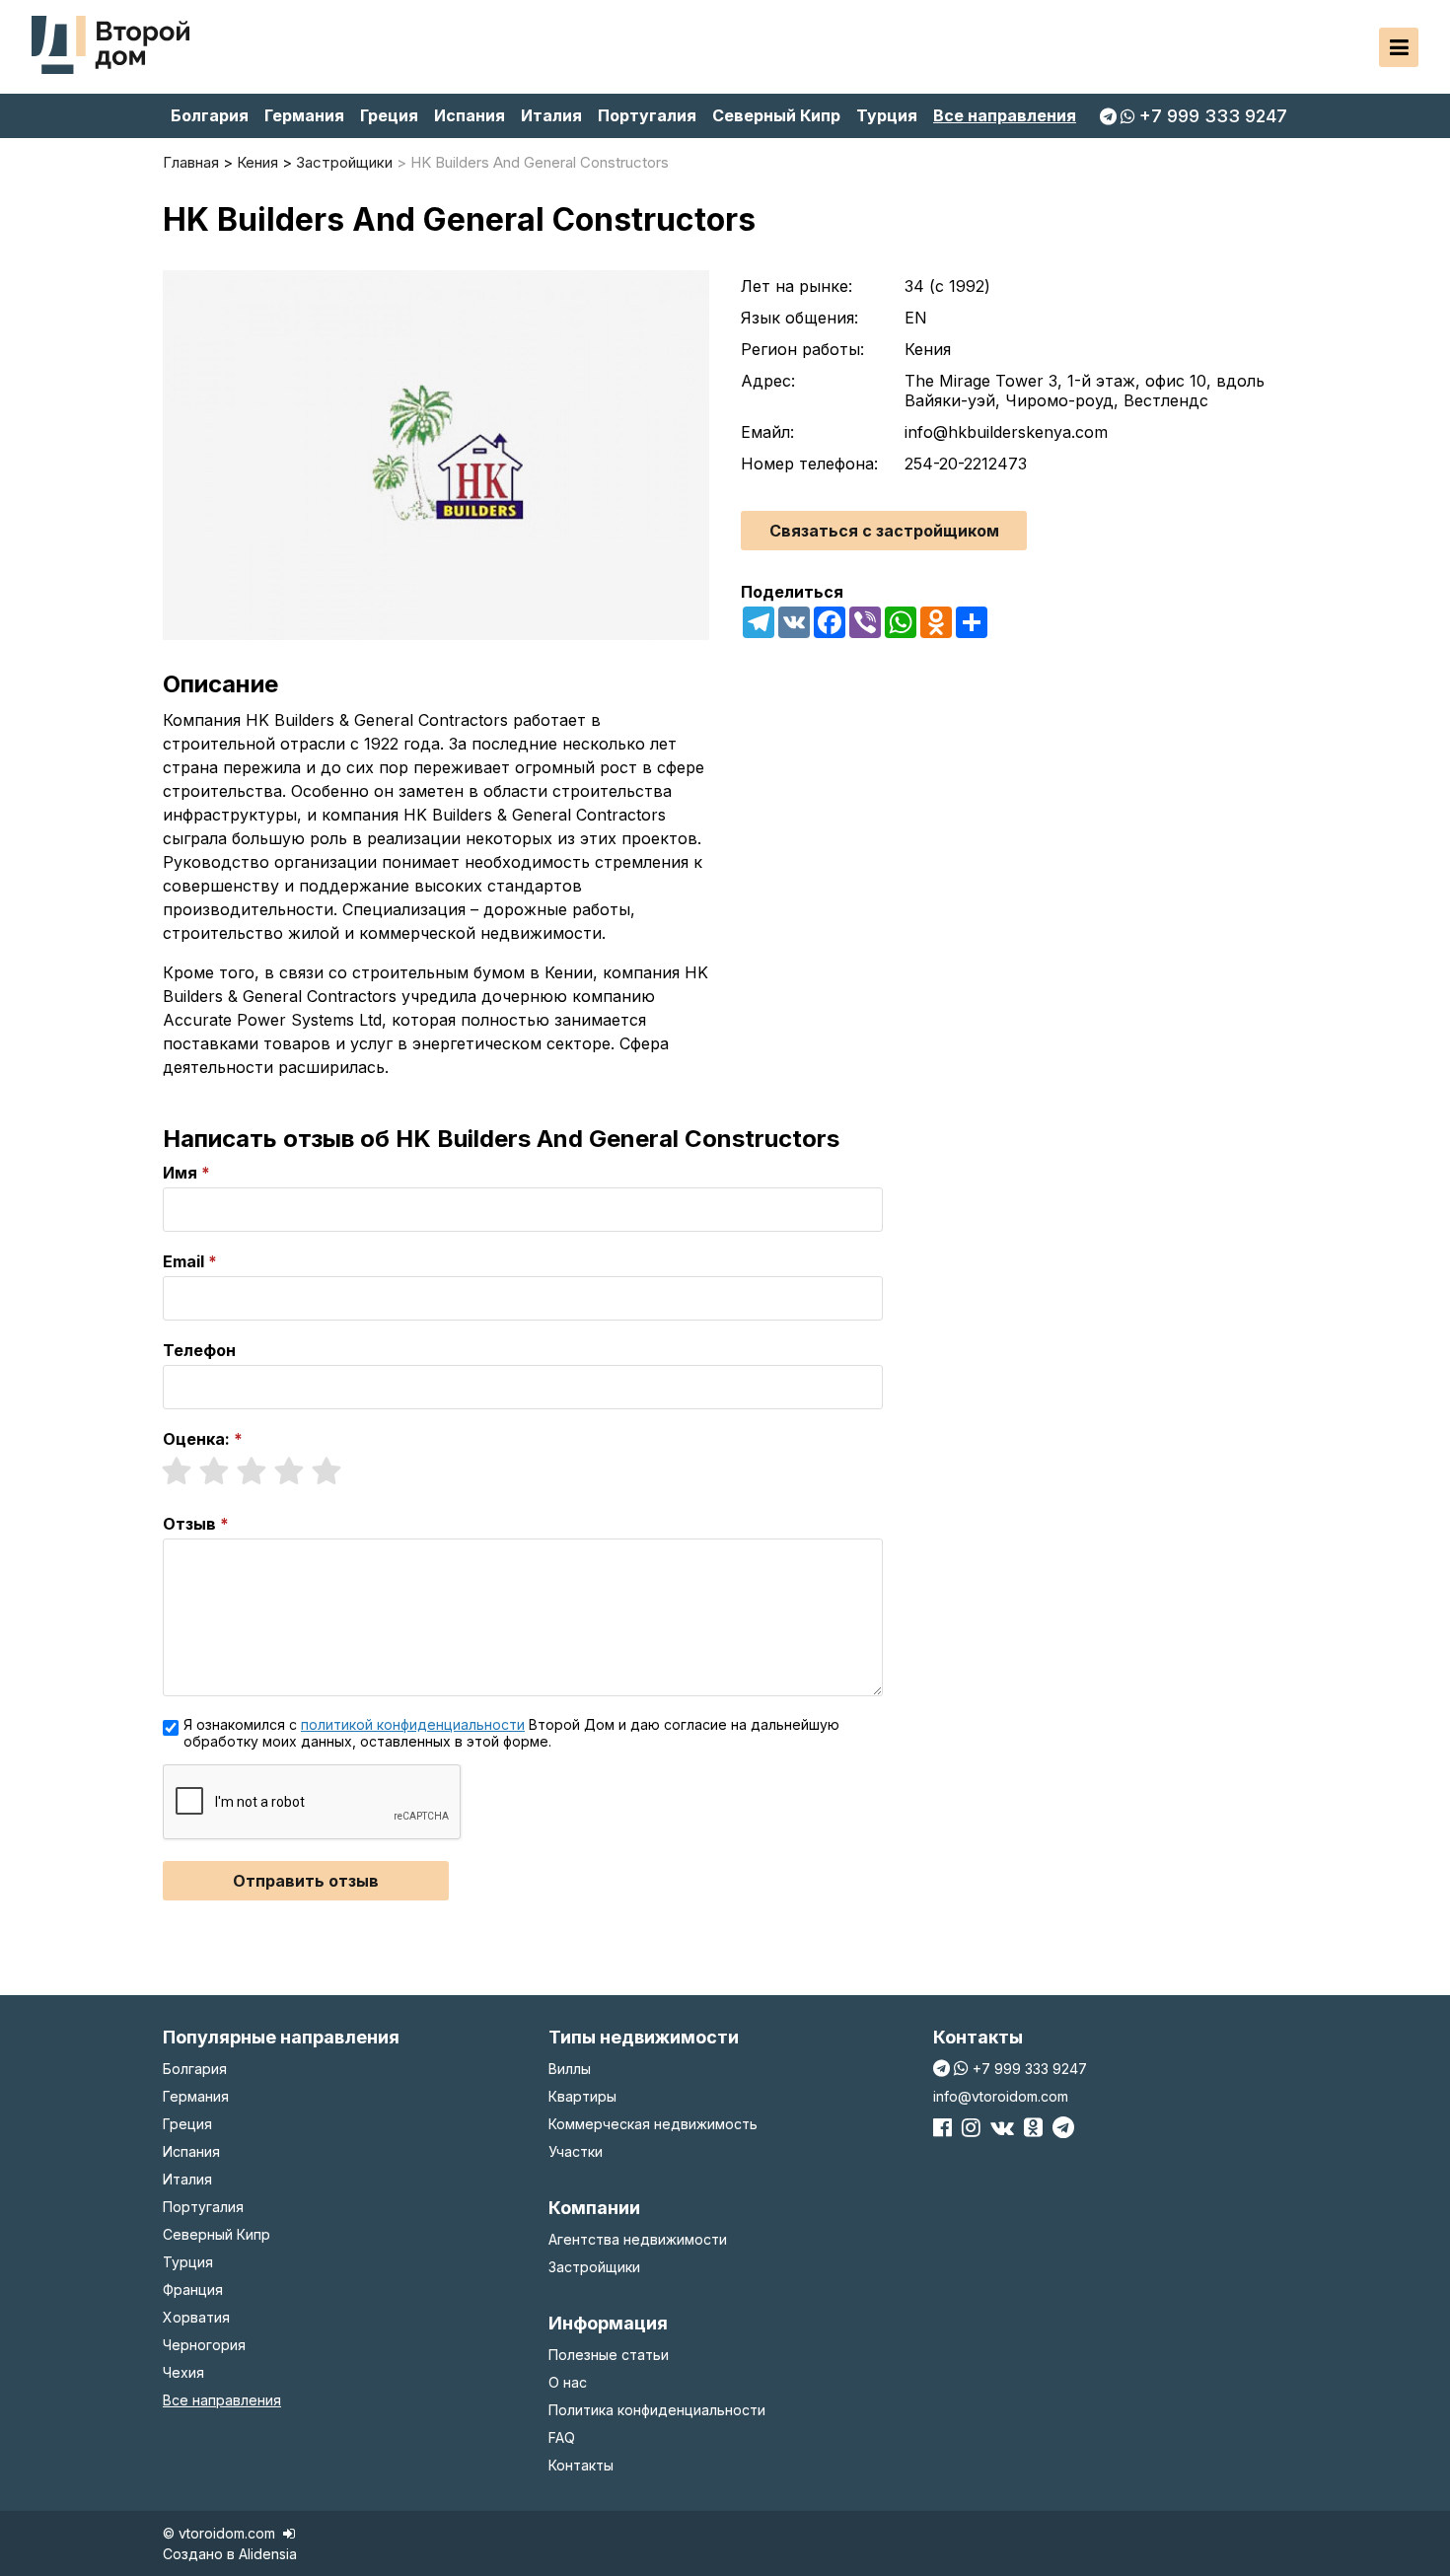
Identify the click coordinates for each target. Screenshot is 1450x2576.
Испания (470, 115)
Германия (304, 115)
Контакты (581, 2465)
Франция (193, 2290)
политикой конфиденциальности (413, 1724)
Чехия (183, 2372)
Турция (887, 115)
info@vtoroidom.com (1001, 2096)
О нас (568, 2382)
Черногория (204, 2345)
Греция (389, 115)
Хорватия (196, 2317)
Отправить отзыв (306, 1881)
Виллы (570, 2069)
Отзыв (189, 1524)
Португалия (647, 115)
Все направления (1005, 115)
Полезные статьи (609, 2355)
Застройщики (594, 2267)
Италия (551, 115)
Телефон (199, 1350)
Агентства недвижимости (638, 2239)
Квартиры (582, 2096)
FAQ (562, 2437)
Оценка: (196, 1439)
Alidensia (268, 2554)
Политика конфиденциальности (657, 2410)
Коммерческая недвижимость (653, 2124)
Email (183, 1261)
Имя (180, 1173)
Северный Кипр (776, 115)
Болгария (210, 115)
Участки (576, 2151)
